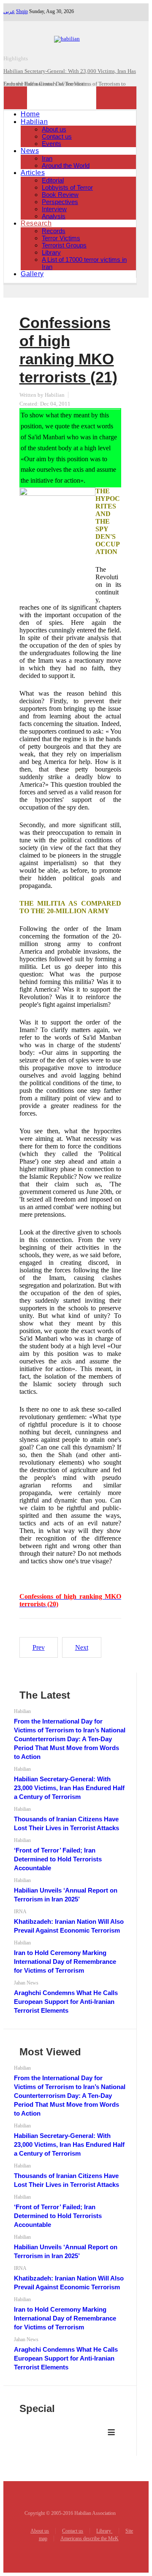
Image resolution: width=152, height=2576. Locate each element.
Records (54, 231)
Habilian (34, 122)
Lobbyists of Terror (67, 187)
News (30, 151)
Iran (47, 158)
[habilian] (70, 39)
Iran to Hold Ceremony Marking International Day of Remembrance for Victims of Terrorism (65, 1962)
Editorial (53, 180)
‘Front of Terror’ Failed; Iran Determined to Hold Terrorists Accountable (58, 1859)
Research (36, 223)
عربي (9, 11)
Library (51, 252)
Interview (54, 209)
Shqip (22, 11)
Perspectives (60, 202)
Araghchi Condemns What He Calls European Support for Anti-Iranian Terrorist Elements (66, 2002)
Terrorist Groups (64, 245)
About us (54, 129)
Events (52, 144)
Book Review (60, 195)
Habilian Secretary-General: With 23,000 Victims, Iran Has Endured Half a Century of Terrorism (69, 1788)
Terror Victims (61, 238)
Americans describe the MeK (90, 2538)
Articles (33, 173)
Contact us (57, 136)
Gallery (32, 274)
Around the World (66, 165)
